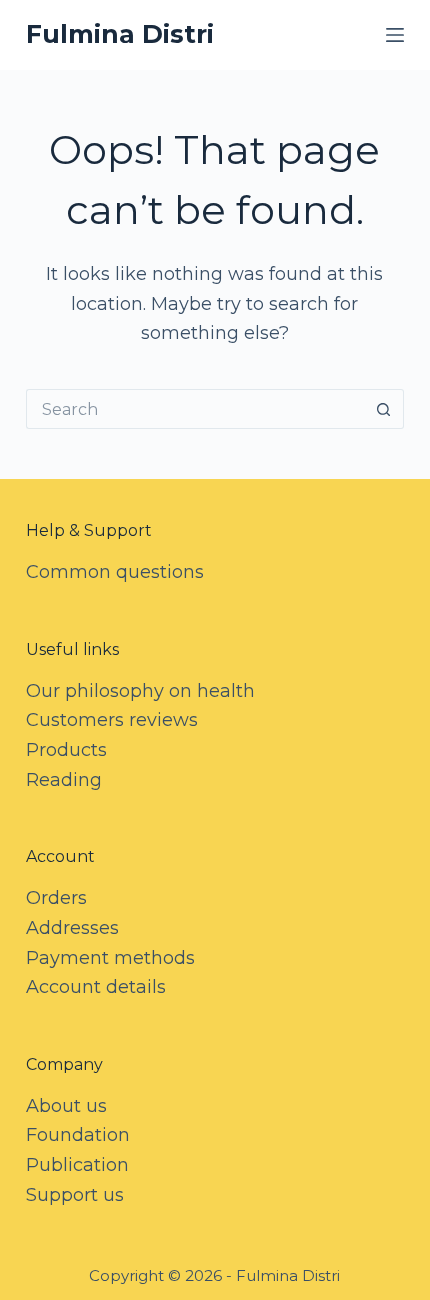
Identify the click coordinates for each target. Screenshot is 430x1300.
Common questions (115, 572)
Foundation (78, 1135)
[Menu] (395, 35)
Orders (56, 898)
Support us (75, 1195)
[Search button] (384, 409)
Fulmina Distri (120, 34)
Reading (64, 780)
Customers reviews (112, 720)
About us (66, 1106)
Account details (96, 987)
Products (66, 750)
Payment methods (110, 958)
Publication (77, 1165)
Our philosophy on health (140, 691)
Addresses (72, 928)
